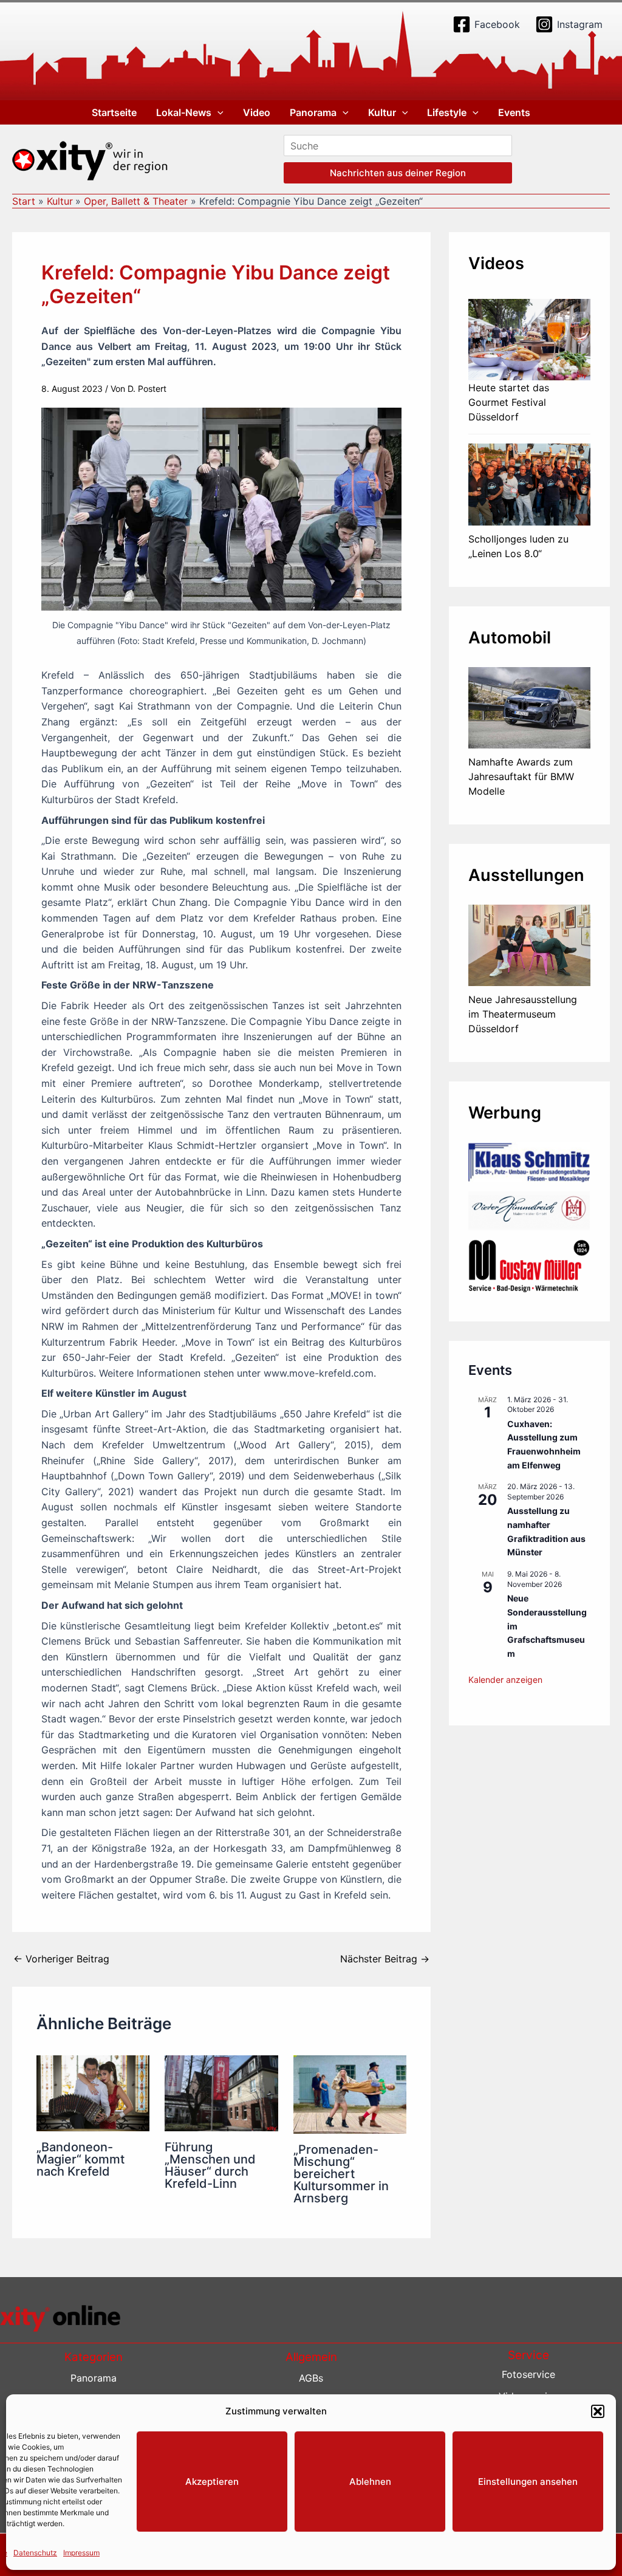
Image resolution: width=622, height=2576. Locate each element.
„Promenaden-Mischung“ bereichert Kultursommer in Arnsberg (341, 2174)
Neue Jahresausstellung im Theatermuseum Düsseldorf (523, 1014)
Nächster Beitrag (385, 1959)
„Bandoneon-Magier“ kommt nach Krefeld (80, 2159)
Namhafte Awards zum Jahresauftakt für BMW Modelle (521, 776)
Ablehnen (370, 2482)
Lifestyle (447, 112)
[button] (598, 2411)
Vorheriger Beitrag (61, 1959)
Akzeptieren (212, 2482)
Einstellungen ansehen (528, 2482)
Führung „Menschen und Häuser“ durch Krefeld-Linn (210, 2165)
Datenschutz (35, 2553)
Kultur (382, 112)
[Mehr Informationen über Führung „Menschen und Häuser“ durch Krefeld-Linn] (221, 2092)
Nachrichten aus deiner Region (398, 173)
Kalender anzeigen (505, 1680)
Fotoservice (528, 2374)
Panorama (313, 112)
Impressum (81, 2553)
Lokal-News (184, 112)
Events (514, 112)
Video (257, 112)
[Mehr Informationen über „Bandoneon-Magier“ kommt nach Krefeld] (93, 2092)
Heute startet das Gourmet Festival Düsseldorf (509, 402)
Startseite (114, 112)
